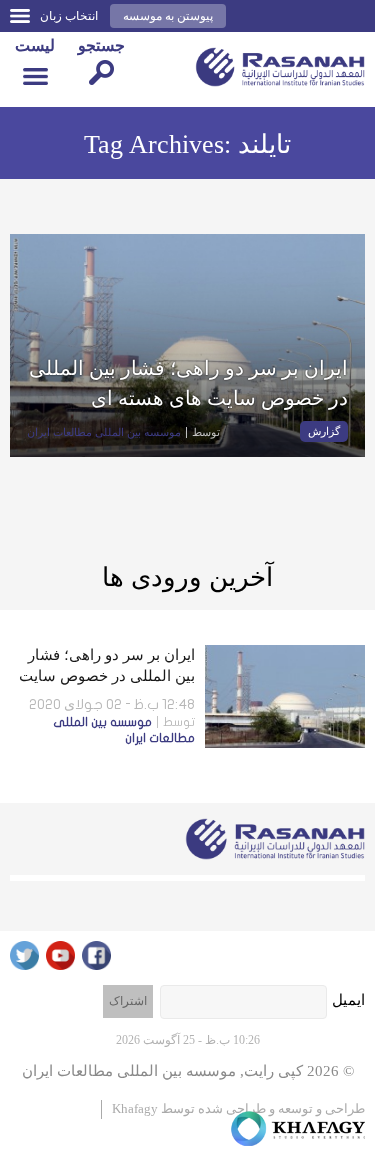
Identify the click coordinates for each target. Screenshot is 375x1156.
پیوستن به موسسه (168, 16)
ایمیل (348, 1000)
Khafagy (135, 1108)
